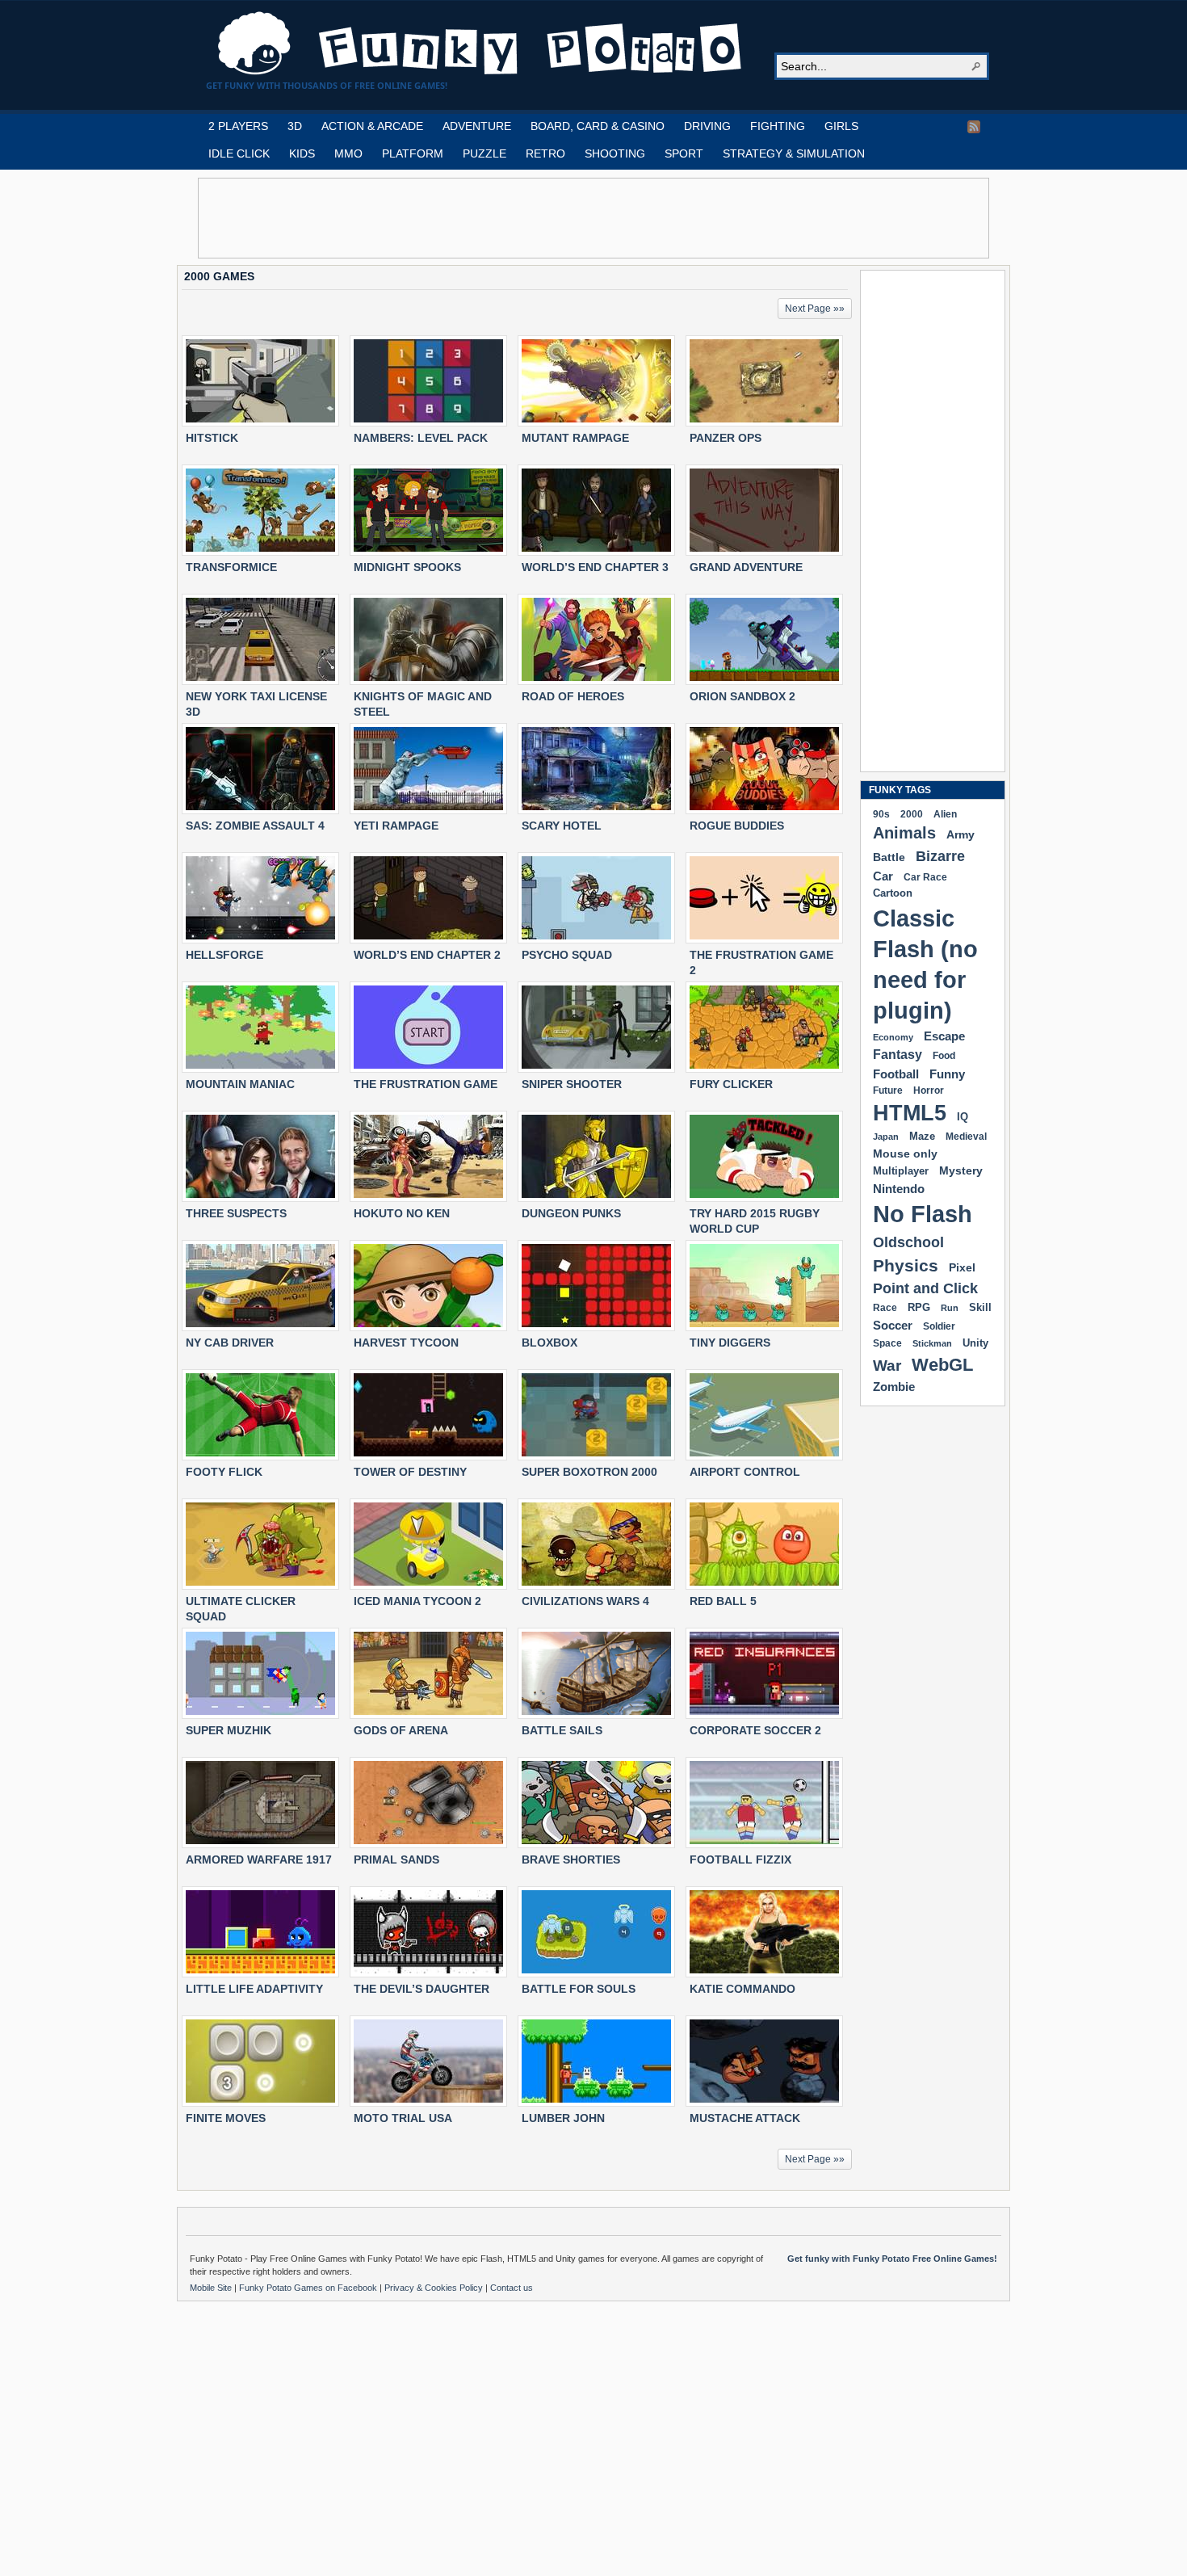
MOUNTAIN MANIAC (240, 1084)
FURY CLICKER (731, 1084)
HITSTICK (212, 438)
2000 (912, 814)
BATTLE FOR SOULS (579, 1989)
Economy (893, 1037)
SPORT (684, 153)
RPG (919, 1307)
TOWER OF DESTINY (410, 1472)
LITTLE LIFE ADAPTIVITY (254, 1989)
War (887, 1366)
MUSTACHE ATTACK (745, 2118)
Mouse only (905, 1154)
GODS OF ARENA (401, 1730)
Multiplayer (901, 1171)
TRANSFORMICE (231, 567)
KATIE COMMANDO (742, 1989)
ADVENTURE (477, 126)
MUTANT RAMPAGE (575, 438)
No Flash (923, 1214)
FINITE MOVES (226, 2118)
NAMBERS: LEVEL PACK (421, 438)
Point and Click (925, 1288)
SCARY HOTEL (562, 826)
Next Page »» (815, 309)
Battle (889, 857)
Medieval (966, 1136)
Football (896, 1074)
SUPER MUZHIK (229, 1730)
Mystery (961, 1170)
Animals (904, 833)
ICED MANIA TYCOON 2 (417, 1601)
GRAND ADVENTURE (746, 567)
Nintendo (899, 1189)
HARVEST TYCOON (406, 1343)
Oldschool (908, 1242)
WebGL (942, 1365)
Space (887, 1343)
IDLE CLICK (239, 153)
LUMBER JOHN (563, 2118)
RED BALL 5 (723, 1601)
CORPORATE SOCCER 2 (755, 1730)
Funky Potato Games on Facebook (309, 2288)
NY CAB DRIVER (230, 1343)
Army (961, 834)
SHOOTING (615, 153)
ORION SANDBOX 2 (742, 696)
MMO (348, 153)
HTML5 (910, 1113)
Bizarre (940, 856)
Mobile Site (212, 2288)
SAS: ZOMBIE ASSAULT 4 (255, 826)
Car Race (925, 877)
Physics (906, 1265)
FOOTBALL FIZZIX (740, 1860)
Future (888, 1090)
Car (883, 876)
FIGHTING (778, 126)
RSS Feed (974, 127)
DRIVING (707, 126)
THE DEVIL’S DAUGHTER (422, 1989)
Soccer (893, 1325)
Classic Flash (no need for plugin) (925, 964)
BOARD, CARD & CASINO (598, 126)
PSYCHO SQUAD (567, 955)
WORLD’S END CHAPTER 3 (595, 567)
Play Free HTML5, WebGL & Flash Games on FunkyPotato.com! (480, 44)
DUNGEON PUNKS (571, 1213)
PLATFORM (413, 153)
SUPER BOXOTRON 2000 (589, 1472)
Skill (980, 1307)
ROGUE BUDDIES (737, 826)
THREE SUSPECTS (236, 1213)
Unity (975, 1343)
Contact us (512, 2288)
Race (885, 1308)
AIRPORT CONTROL (745, 1472)
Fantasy (898, 1055)
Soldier (939, 1326)
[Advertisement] (593, 218)
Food (944, 1056)
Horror (929, 1090)
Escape (944, 1036)
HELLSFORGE (224, 955)
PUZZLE (484, 153)
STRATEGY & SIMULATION (794, 153)
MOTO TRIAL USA (403, 2118)
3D (295, 126)
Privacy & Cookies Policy (435, 2288)
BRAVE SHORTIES (571, 1860)
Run (950, 1308)
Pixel (962, 1267)
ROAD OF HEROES (573, 696)
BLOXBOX (549, 1343)
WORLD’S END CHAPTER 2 (427, 955)
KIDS (302, 153)
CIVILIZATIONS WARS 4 (585, 1601)
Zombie (894, 1387)
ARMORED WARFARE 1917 (259, 1860)
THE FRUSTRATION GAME (426, 1084)
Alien (945, 814)
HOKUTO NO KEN (402, 1213)
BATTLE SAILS (562, 1730)
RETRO (545, 153)
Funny (947, 1074)
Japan (886, 1137)
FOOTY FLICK (224, 1472)
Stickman (932, 1343)
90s (881, 814)
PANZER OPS (726, 438)
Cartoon (893, 893)
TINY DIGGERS (730, 1343)
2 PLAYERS (238, 126)
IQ (963, 1117)
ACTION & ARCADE (372, 126)
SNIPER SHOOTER (572, 1084)
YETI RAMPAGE (396, 826)
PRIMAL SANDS (396, 1860)
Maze (922, 1137)
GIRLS (841, 126)
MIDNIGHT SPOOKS (407, 567)
